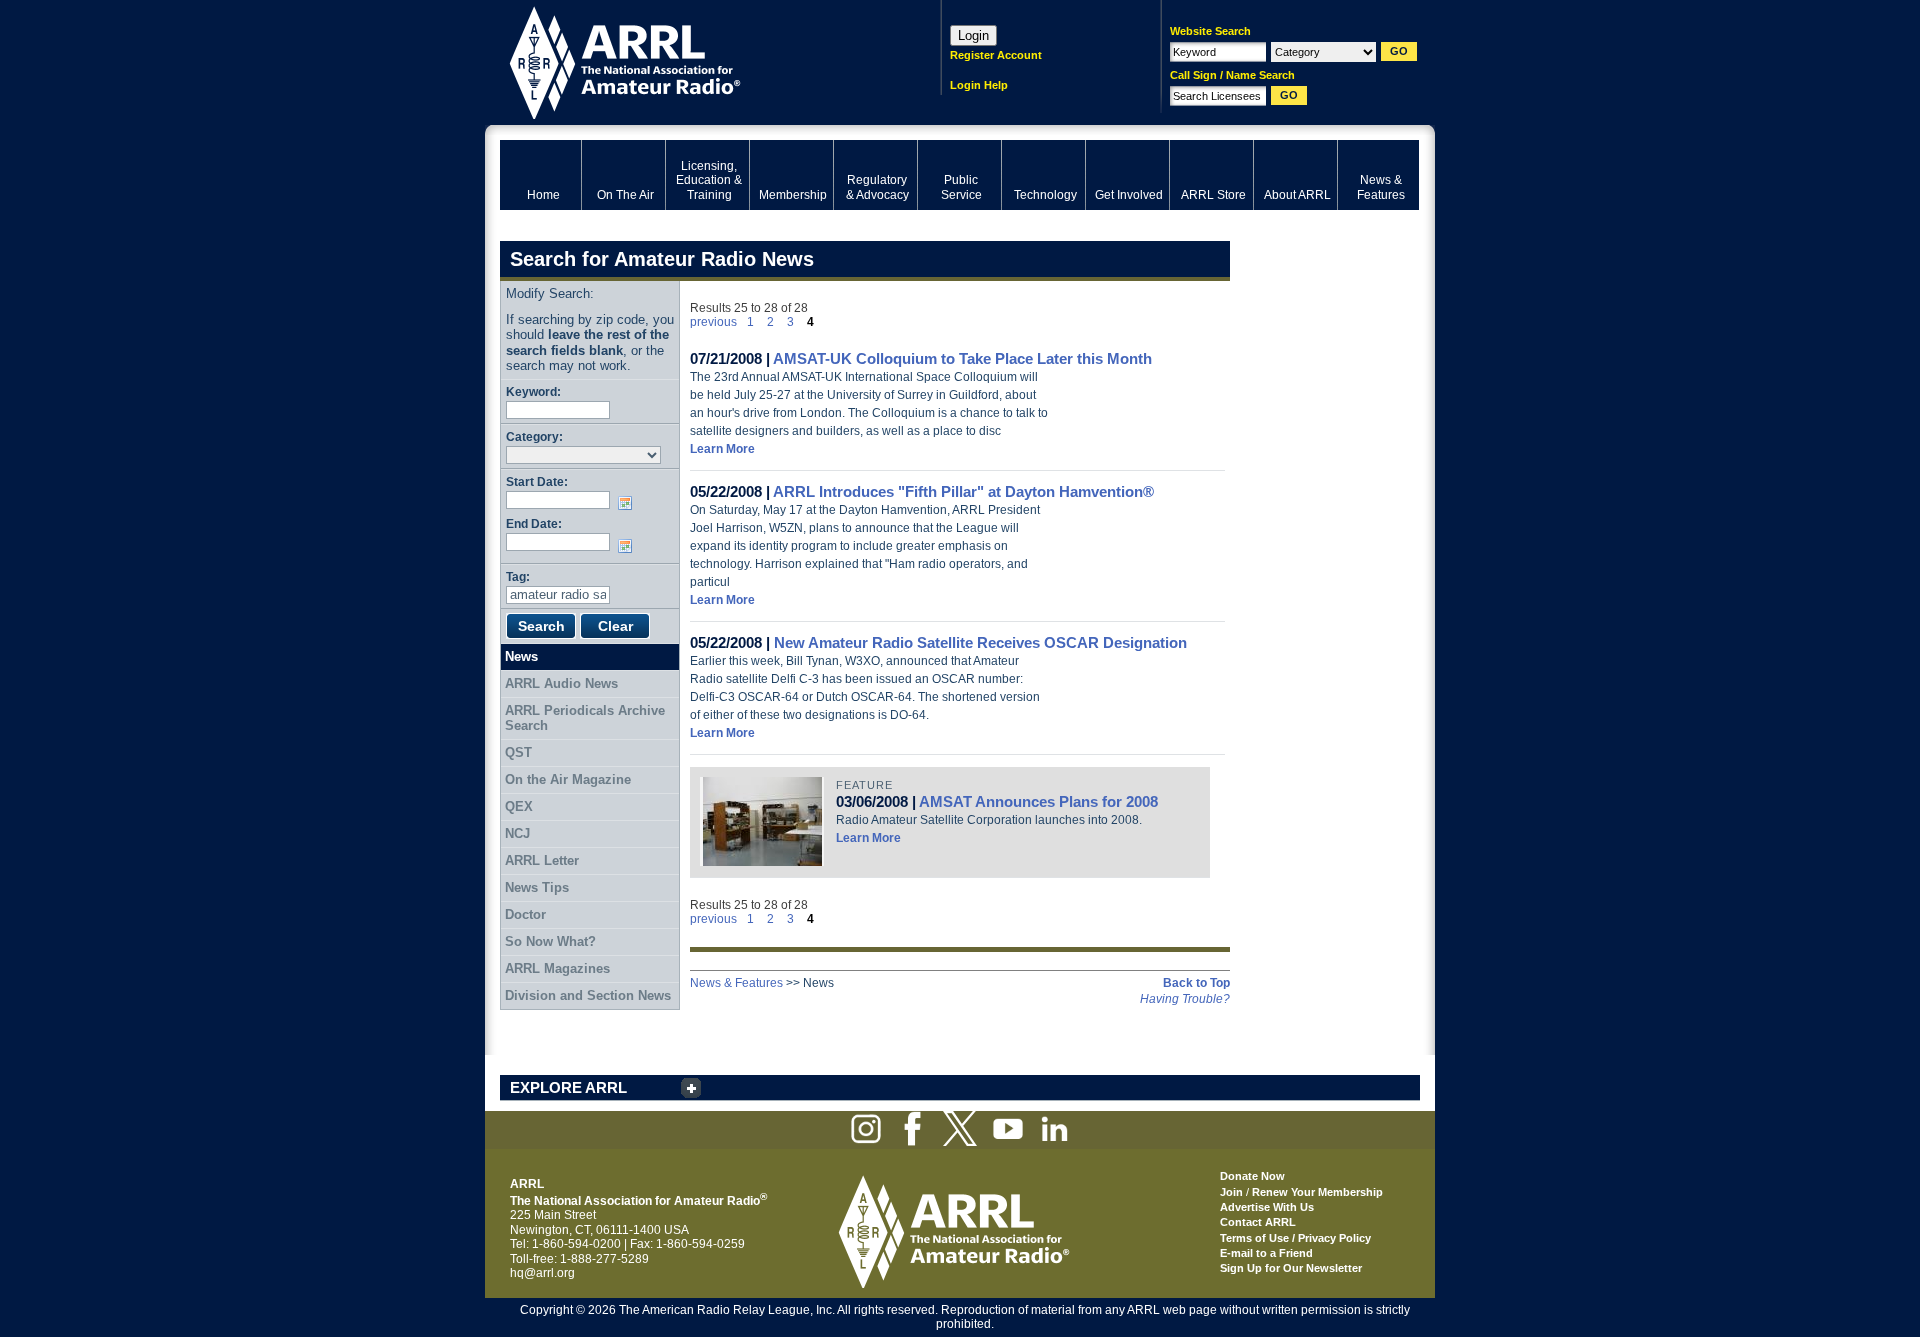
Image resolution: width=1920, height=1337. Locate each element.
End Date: (534, 523)
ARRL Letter (542, 860)
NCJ (517, 833)
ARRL (694, 60)
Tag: (518, 576)
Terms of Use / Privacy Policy (1295, 1238)
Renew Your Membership (1317, 1192)
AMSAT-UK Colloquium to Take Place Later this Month (962, 358)
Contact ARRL (1258, 1222)
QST (518, 752)
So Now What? (550, 941)
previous (713, 322)
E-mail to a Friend (1266, 1253)
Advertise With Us (1267, 1207)
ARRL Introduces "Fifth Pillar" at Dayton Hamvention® (963, 491)
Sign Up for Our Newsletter (1291, 1268)
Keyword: (533, 391)
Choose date (629, 503)
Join (1231, 1192)
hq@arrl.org (542, 1273)
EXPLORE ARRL (568, 1087)
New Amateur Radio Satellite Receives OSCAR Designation (980, 642)
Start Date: (537, 481)
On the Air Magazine (568, 779)
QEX (519, 806)
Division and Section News (588, 995)
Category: (534, 436)
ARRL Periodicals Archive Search (585, 718)
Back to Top (1196, 983)
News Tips (537, 887)
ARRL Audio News (561, 683)
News (521, 656)
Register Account (996, 55)
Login (973, 35)
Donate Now (1252, 1176)
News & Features (736, 983)
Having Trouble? (1185, 999)
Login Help (979, 85)
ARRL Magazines (557, 968)
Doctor (525, 914)
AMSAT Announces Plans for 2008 (1038, 801)
